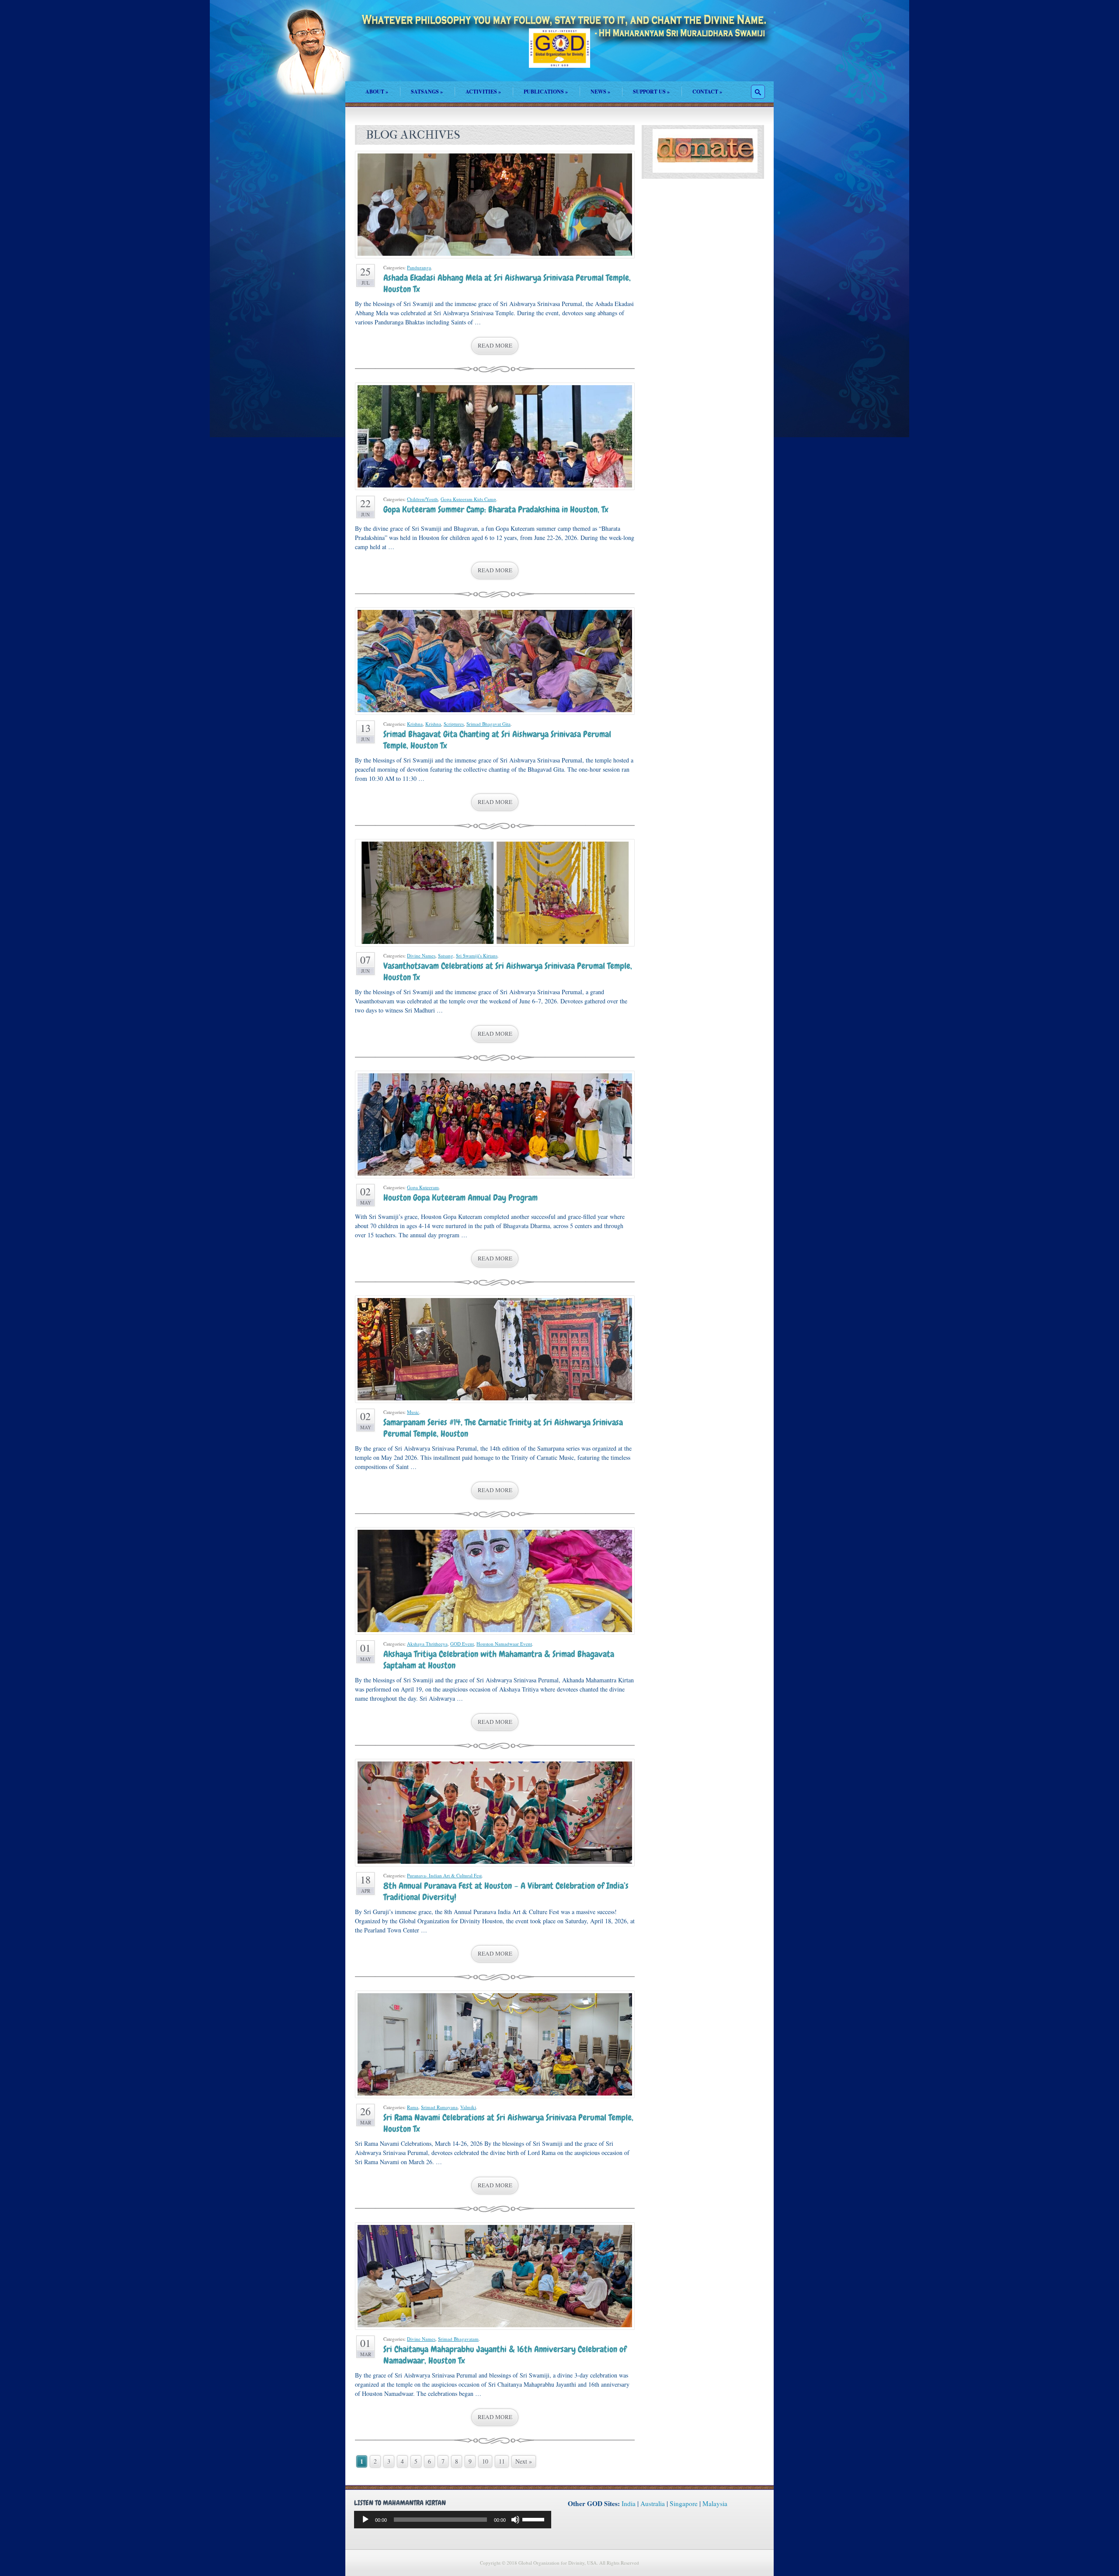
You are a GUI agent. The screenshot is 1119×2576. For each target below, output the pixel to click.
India (629, 2503)
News (600, 92)
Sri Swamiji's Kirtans (477, 956)
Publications (546, 92)
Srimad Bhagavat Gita (488, 724)
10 (485, 2461)
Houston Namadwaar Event (504, 1644)
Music (413, 1412)
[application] (453, 2520)
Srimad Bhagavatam (458, 2339)
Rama (413, 2107)
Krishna (415, 724)
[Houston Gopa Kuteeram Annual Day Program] (495, 1124)
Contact (707, 92)
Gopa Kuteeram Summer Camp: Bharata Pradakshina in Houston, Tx (496, 509)
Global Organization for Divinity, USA (559, 54)
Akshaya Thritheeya (427, 1644)
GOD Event (462, 1644)
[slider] (535, 2519)
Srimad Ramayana (439, 2107)
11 (502, 2461)
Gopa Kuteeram (423, 1187)
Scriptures (454, 724)
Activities (483, 92)
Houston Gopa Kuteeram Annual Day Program (460, 1197)
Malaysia (715, 2503)
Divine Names (421, 956)
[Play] (365, 2520)
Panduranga (419, 267)
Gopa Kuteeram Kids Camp (468, 499)
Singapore (684, 2503)
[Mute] (515, 2520)
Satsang (446, 956)
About (377, 92)
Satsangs (427, 92)
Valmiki (468, 2107)
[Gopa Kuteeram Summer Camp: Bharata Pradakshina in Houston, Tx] (495, 436)
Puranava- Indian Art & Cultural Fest (444, 1875)
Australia (653, 2503)
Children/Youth (422, 499)
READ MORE (495, 345)
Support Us (651, 92)
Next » (524, 2461)
